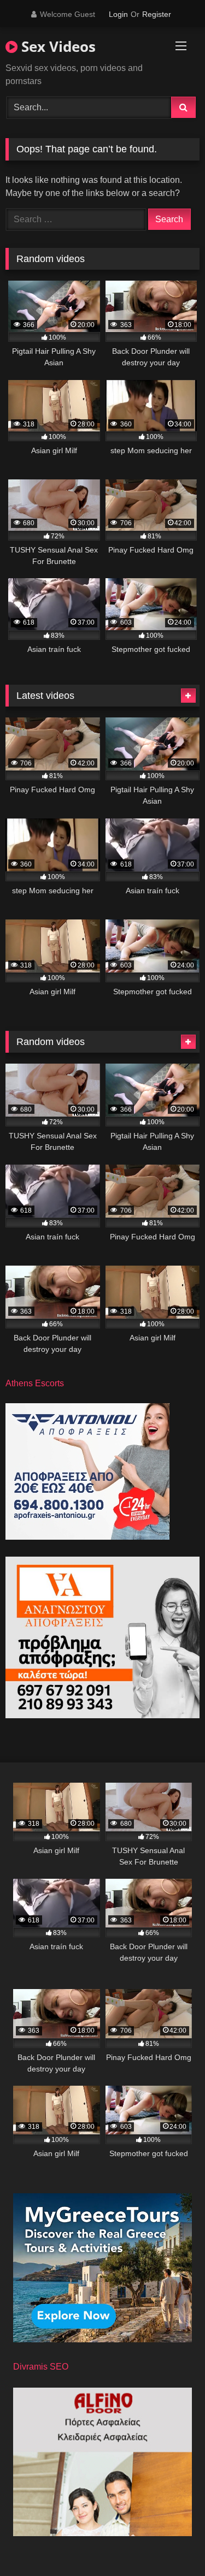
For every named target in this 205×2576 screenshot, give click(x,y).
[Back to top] (171, 2544)
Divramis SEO (41, 2367)
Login (118, 14)
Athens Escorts (35, 1383)
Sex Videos (57, 46)
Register (157, 14)
